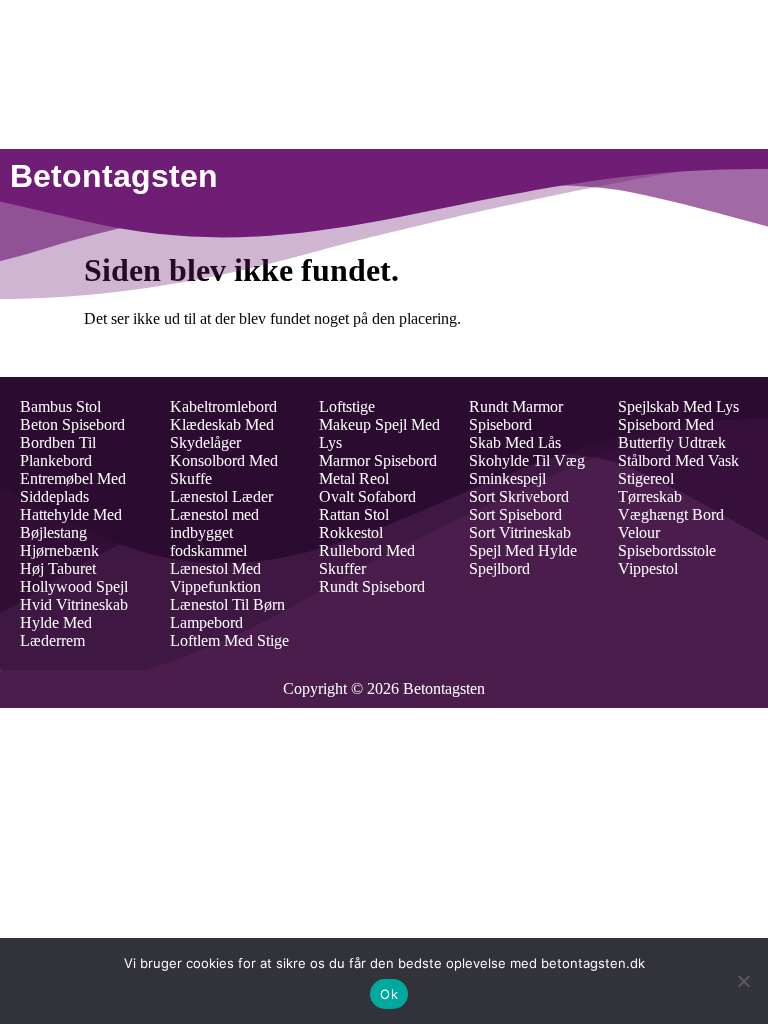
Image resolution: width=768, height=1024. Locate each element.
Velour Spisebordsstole (667, 541)
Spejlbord (499, 568)
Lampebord (206, 622)
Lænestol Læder (221, 496)
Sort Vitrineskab (520, 532)
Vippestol (648, 568)
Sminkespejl (507, 478)
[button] (516, 176)
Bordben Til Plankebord (58, 451)
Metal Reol (354, 478)
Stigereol (646, 478)
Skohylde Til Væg (527, 460)
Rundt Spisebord (372, 586)
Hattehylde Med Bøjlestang (71, 523)
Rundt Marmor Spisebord (516, 415)
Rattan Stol (354, 514)
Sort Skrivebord (519, 496)
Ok (389, 994)
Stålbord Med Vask (678, 460)
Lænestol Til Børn (227, 604)
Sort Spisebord (515, 514)
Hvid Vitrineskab (74, 604)
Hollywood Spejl (74, 586)
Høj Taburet (58, 568)
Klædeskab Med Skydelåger (222, 433)
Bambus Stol (60, 406)
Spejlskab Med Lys (678, 406)
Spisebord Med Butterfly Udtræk (672, 433)
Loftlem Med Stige (229, 640)
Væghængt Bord (671, 514)
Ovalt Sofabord (367, 496)
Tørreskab (650, 496)
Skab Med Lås (515, 442)
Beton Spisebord (72, 424)
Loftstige (347, 406)
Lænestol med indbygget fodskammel (214, 532)
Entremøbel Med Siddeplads (73, 487)
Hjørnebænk (59, 550)
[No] (743, 981)
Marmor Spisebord (378, 460)
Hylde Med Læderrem (56, 631)
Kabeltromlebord (223, 406)
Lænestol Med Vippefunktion (215, 577)
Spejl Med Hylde (523, 550)
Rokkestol (351, 532)
